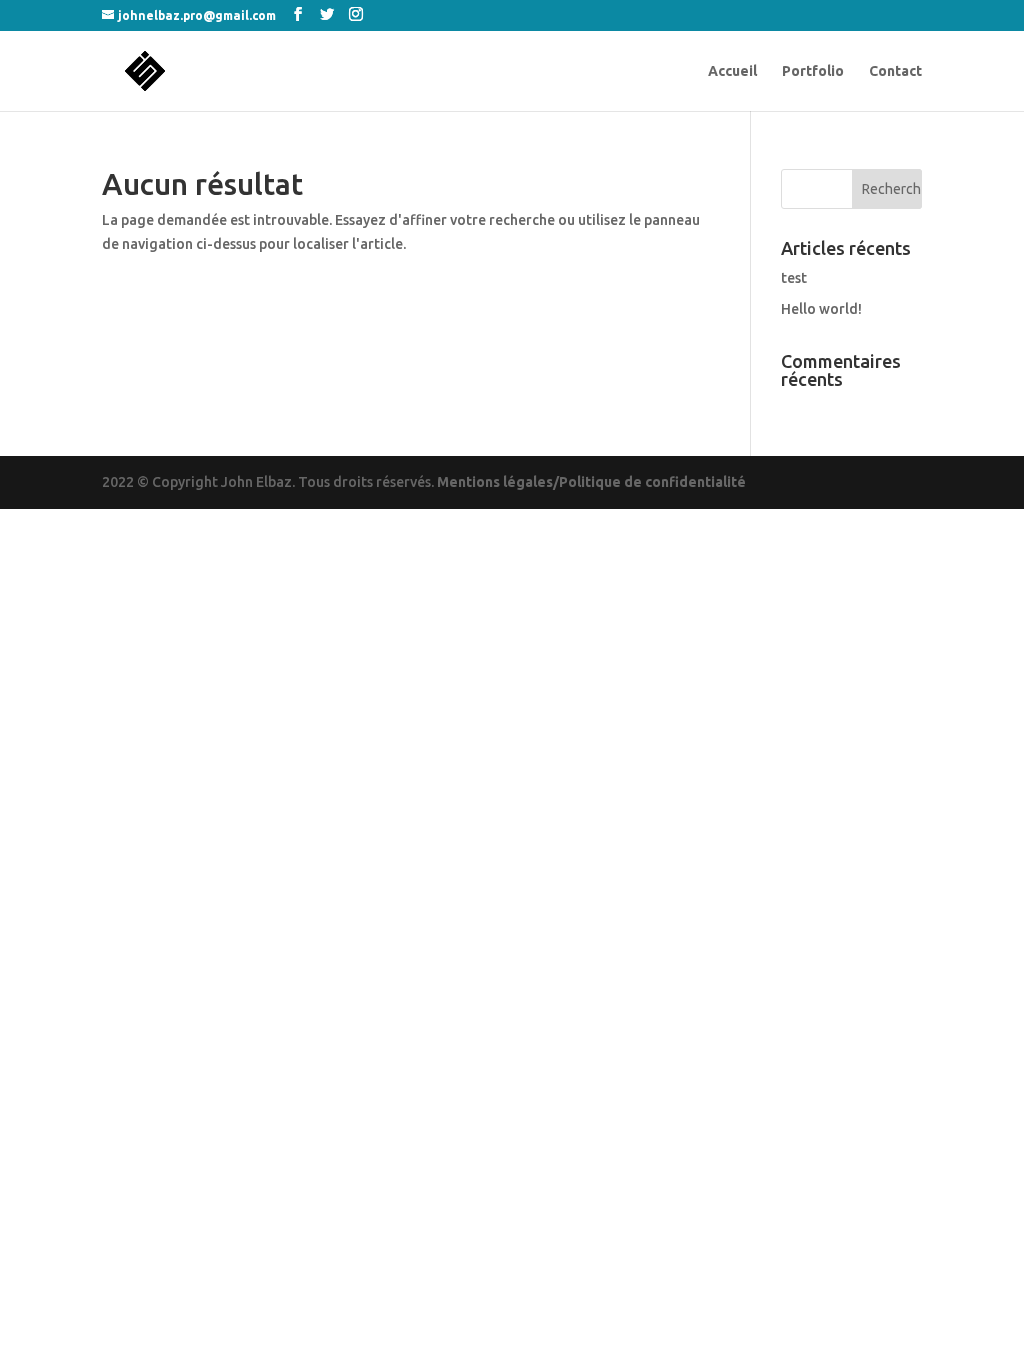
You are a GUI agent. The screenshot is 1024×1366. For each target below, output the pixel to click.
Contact (895, 71)
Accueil (732, 71)
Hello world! (821, 309)
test (794, 278)
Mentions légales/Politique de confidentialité (591, 482)
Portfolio (813, 71)
